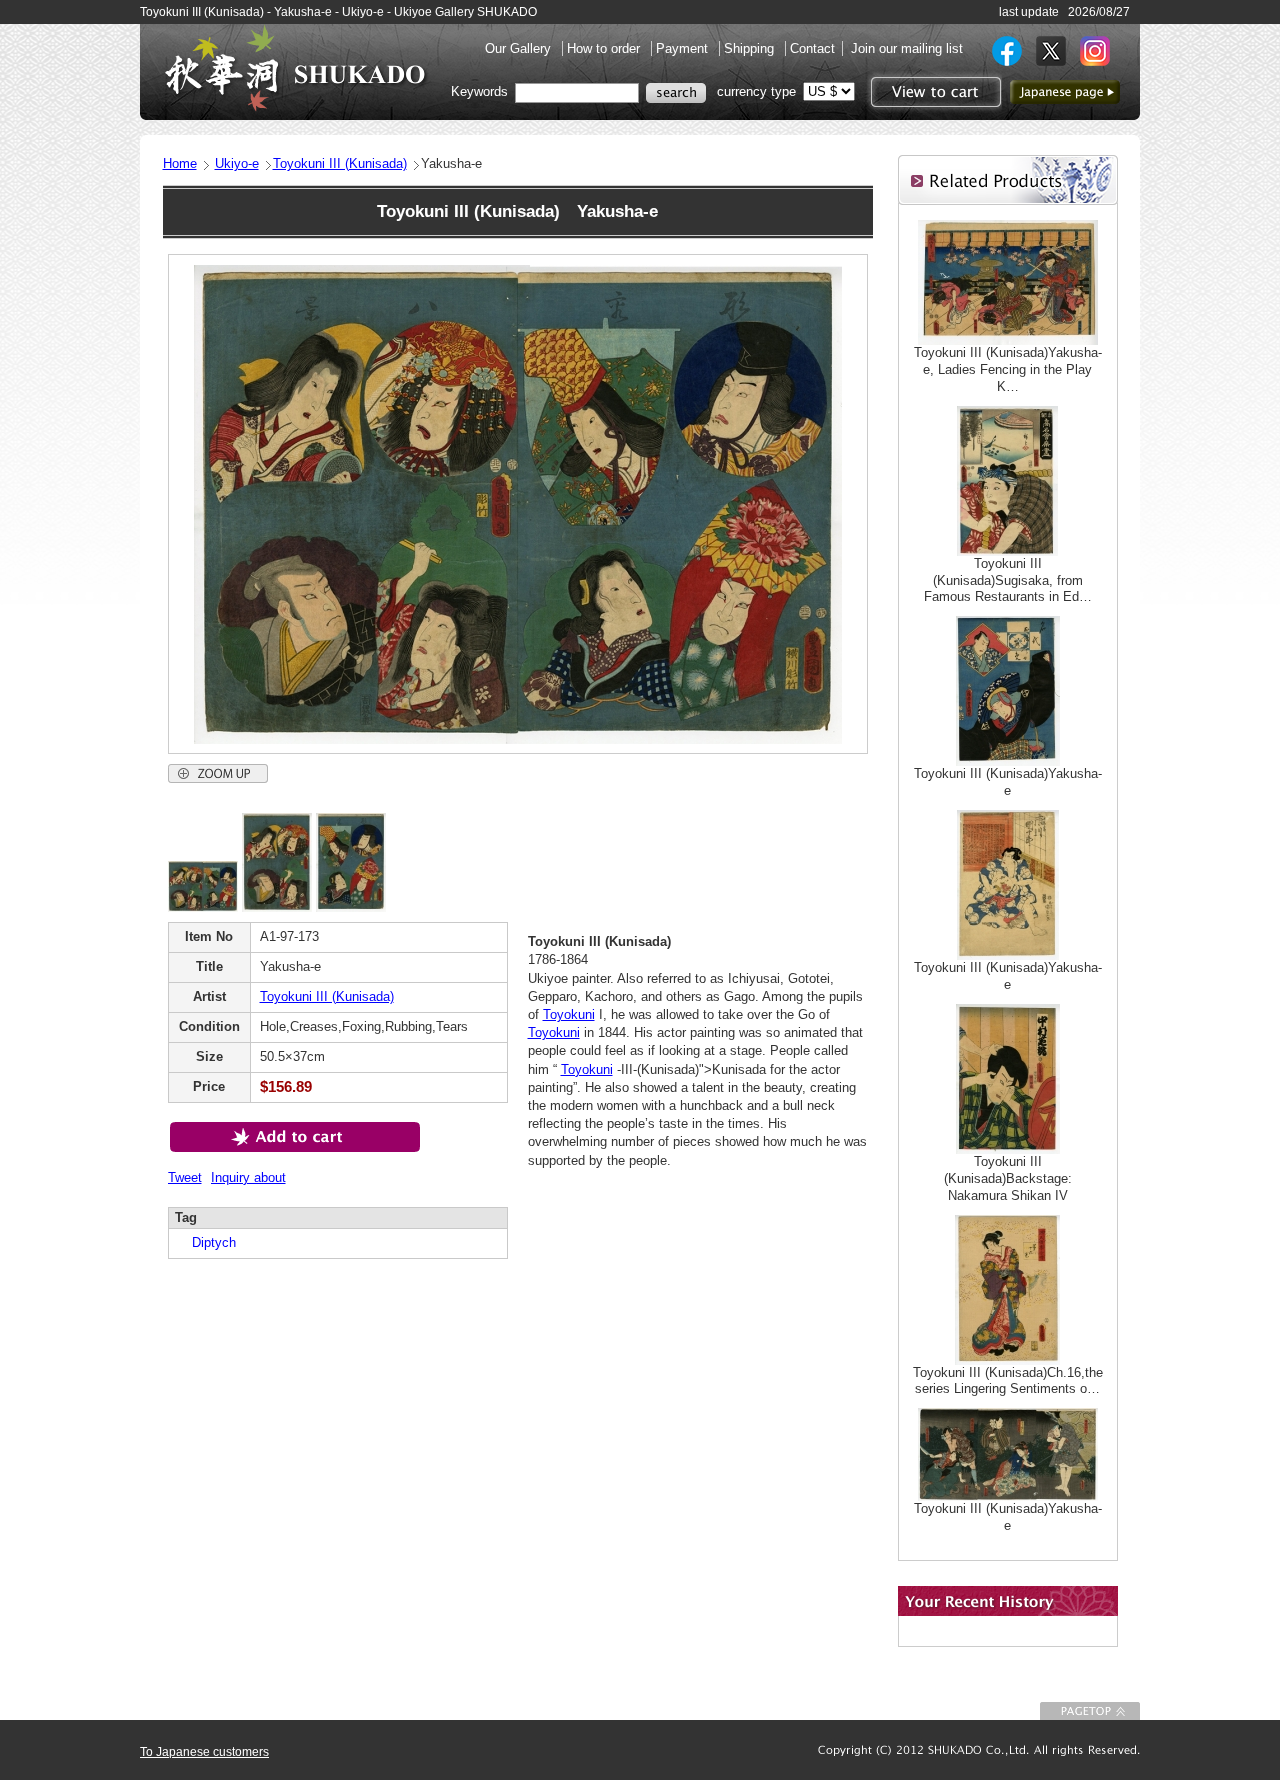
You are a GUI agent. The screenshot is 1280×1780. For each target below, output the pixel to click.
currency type (756, 91)
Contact (812, 48)
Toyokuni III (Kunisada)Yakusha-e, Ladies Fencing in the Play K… (1008, 369)
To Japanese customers (204, 1752)
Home (180, 163)
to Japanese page (1065, 92)
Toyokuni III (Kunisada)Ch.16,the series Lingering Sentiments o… (1008, 1381)
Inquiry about (248, 1177)
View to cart (933, 92)
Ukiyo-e (237, 163)
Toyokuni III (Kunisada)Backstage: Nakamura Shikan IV (1008, 1178)
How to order (605, 48)
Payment (684, 48)
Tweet (185, 1177)
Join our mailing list (907, 48)
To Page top (1090, 1711)
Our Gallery (520, 48)
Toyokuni (569, 1014)
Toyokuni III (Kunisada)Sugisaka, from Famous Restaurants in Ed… (1008, 580)
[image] (203, 907)
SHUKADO (295, 68)
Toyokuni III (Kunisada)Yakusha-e (1008, 782)
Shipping (751, 48)
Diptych (207, 1242)
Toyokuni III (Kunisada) (340, 163)
